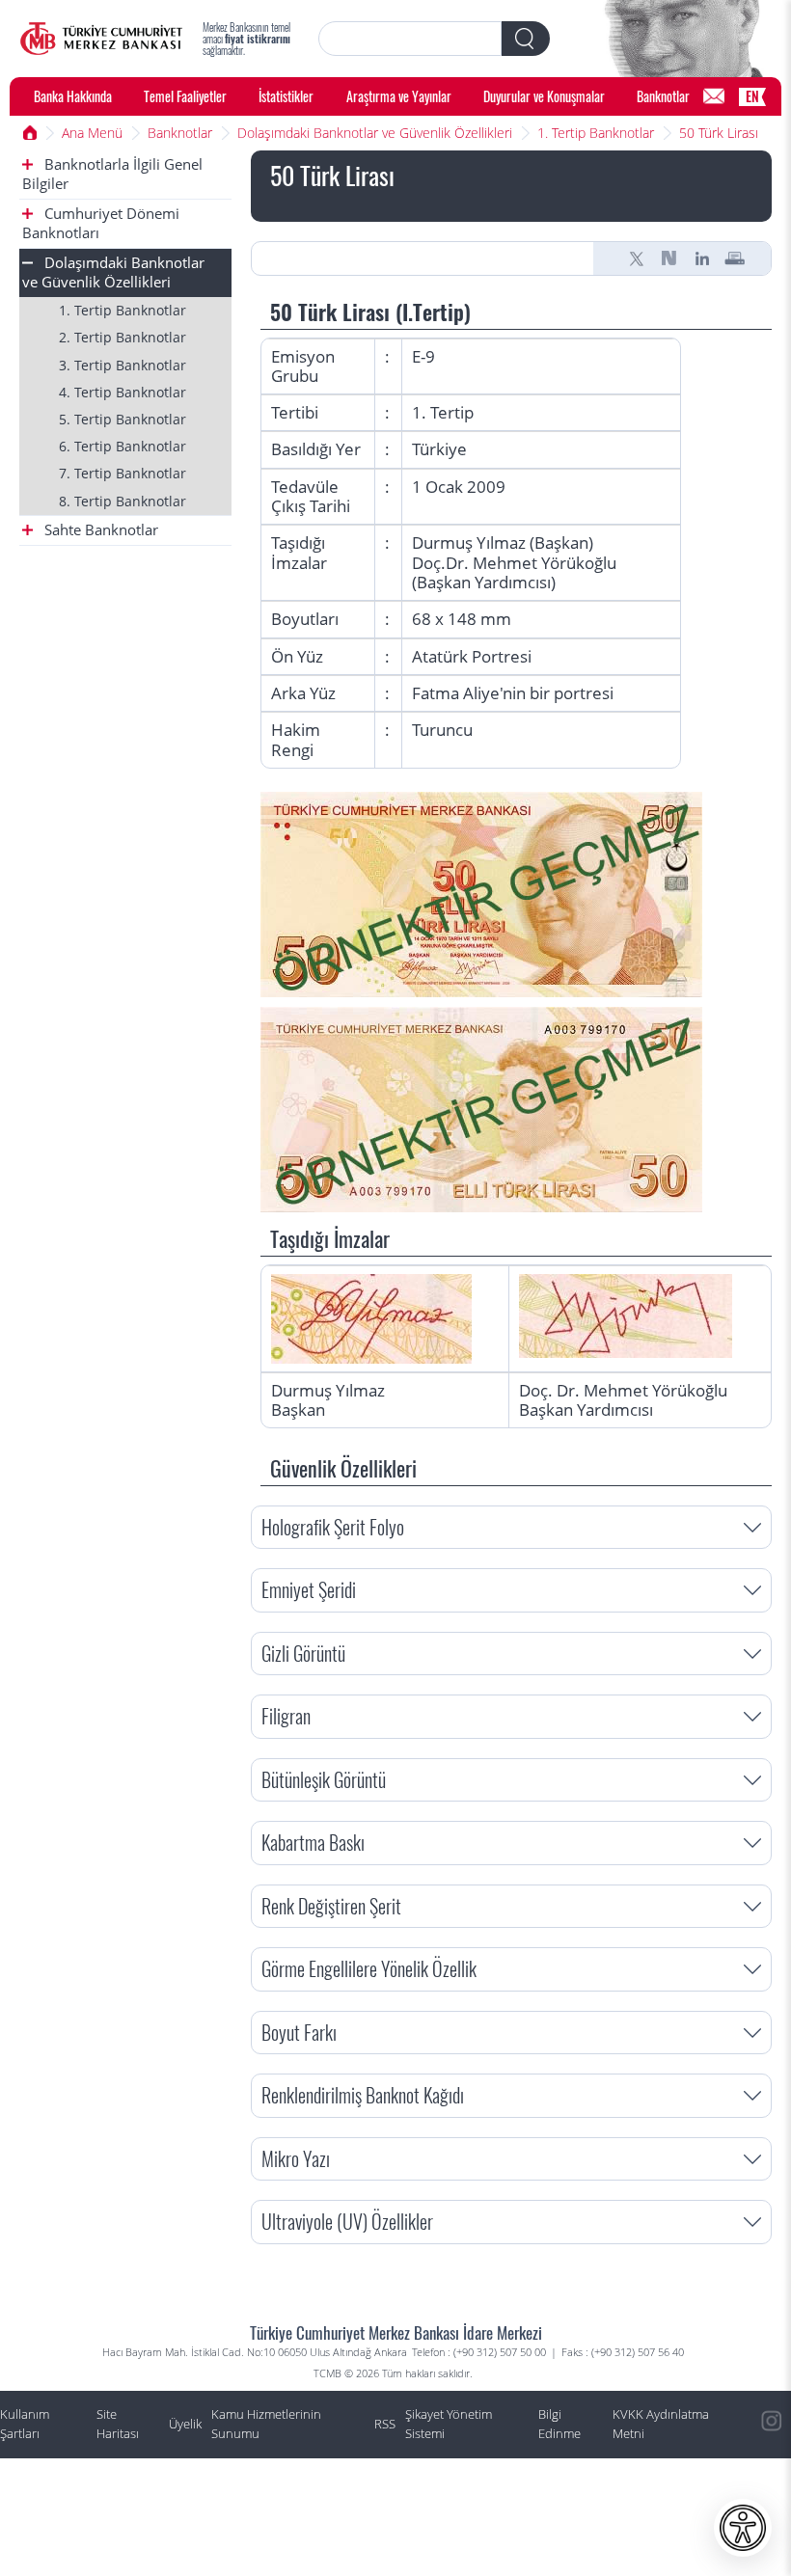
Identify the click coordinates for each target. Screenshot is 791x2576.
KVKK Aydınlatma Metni (661, 2424)
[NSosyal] (669, 258)
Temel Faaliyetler (185, 96)
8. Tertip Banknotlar (123, 501)
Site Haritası (118, 2424)
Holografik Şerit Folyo (333, 1527)
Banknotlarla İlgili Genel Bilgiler (112, 174)
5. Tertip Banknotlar (123, 419)
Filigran (286, 1716)
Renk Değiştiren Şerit (331, 1906)
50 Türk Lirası (719, 133)
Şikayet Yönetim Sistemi (449, 2424)
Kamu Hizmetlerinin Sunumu (266, 2424)
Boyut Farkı (299, 2033)
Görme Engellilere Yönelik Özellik (369, 1969)
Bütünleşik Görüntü (324, 1780)
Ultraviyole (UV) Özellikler (347, 2222)
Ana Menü (92, 133)
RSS (385, 2424)
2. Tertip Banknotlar (123, 337)
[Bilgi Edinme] (714, 96)
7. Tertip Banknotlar (123, 473)
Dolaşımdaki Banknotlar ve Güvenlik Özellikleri (375, 133)
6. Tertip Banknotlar (123, 446)
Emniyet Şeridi (309, 1590)
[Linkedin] (702, 258)
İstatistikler (286, 96)
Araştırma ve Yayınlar (399, 96)
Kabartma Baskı (313, 1843)
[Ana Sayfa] (101, 39)
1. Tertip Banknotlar (596, 133)
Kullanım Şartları (25, 2424)
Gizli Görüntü (303, 1654)
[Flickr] (772, 2508)
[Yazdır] (735, 258)
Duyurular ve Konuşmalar (544, 96)
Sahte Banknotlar (99, 530)
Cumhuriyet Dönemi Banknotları (101, 223)
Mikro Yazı (296, 2159)
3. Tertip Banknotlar (123, 365)
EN (752, 96)
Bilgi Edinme (559, 2424)
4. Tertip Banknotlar (123, 392)
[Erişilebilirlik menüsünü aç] (743, 2528)
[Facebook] (772, 2552)
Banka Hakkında (73, 96)
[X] (637, 258)
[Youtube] (772, 2465)
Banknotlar (663, 96)
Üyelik (185, 2424)
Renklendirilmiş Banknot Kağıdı (363, 2095)
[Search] (526, 39)
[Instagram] (772, 2422)
